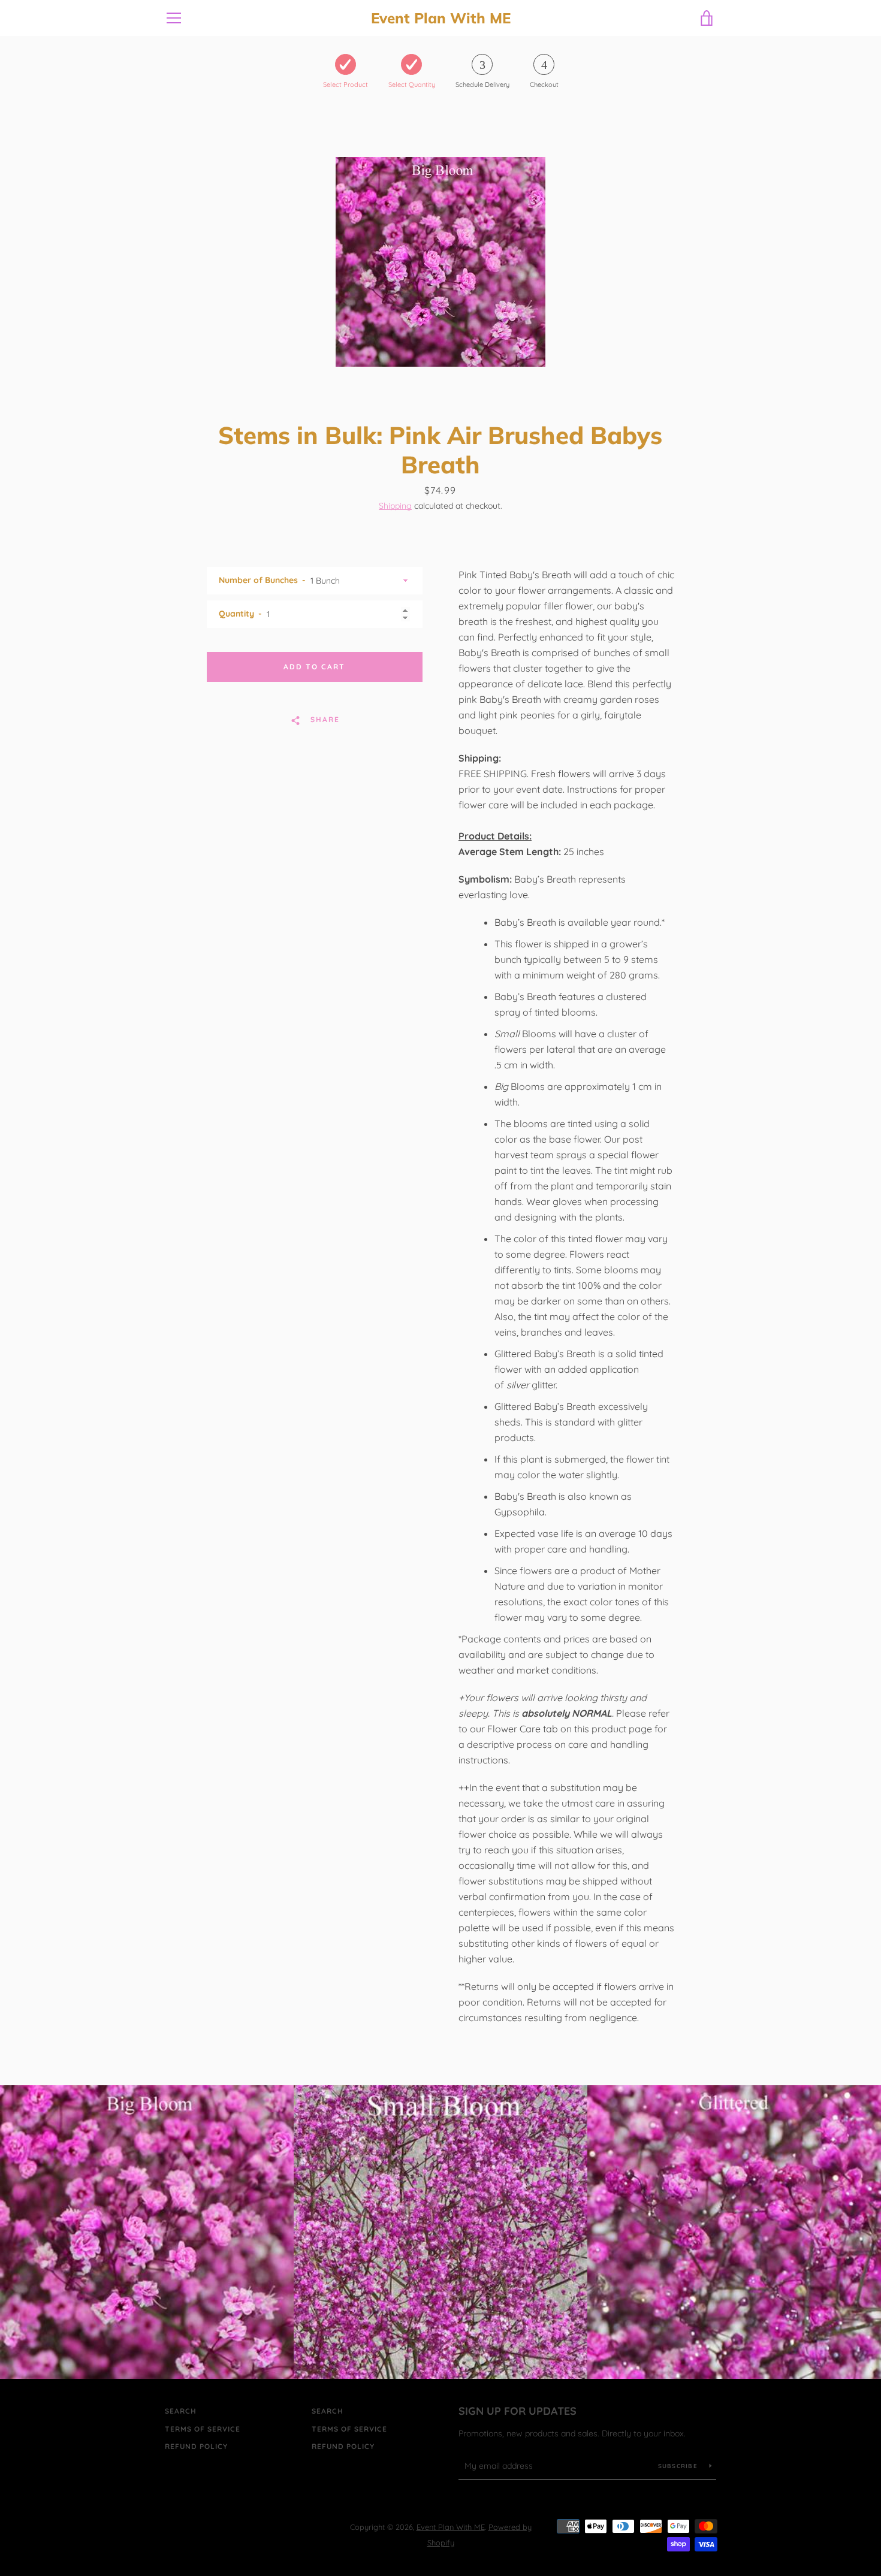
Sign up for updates (518, 2411)
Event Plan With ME (441, 18)
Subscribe (679, 2466)
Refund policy (196, 2446)
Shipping (395, 506)
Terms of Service (203, 2429)
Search (181, 2411)
